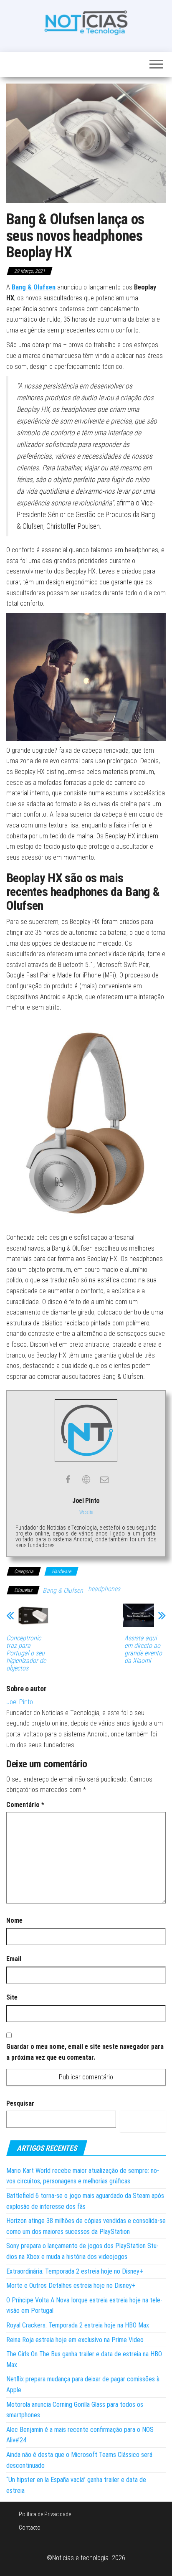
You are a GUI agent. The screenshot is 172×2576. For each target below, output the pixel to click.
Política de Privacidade (45, 2514)
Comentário (25, 1805)
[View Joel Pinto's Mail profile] (104, 1480)
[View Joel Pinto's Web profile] (86, 1480)
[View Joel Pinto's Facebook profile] (68, 1480)
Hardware (61, 1571)
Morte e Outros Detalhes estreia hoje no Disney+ (71, 2285)
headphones (104, 1589)
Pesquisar (20, 2103)
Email (14, 1959)
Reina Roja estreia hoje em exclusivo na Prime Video (75, 2340)
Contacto (30, 2528)
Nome (14, 1920)
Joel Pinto (20, 1702)
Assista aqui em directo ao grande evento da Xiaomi (143, 1650)
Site (12, 1997)
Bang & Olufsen (63, 1590)
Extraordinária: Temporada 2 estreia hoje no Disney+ (75, 2271)
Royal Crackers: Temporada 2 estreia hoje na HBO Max (78, 2325)
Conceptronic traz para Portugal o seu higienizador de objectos (26, 1653)
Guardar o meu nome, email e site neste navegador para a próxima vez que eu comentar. (85, 2052)
